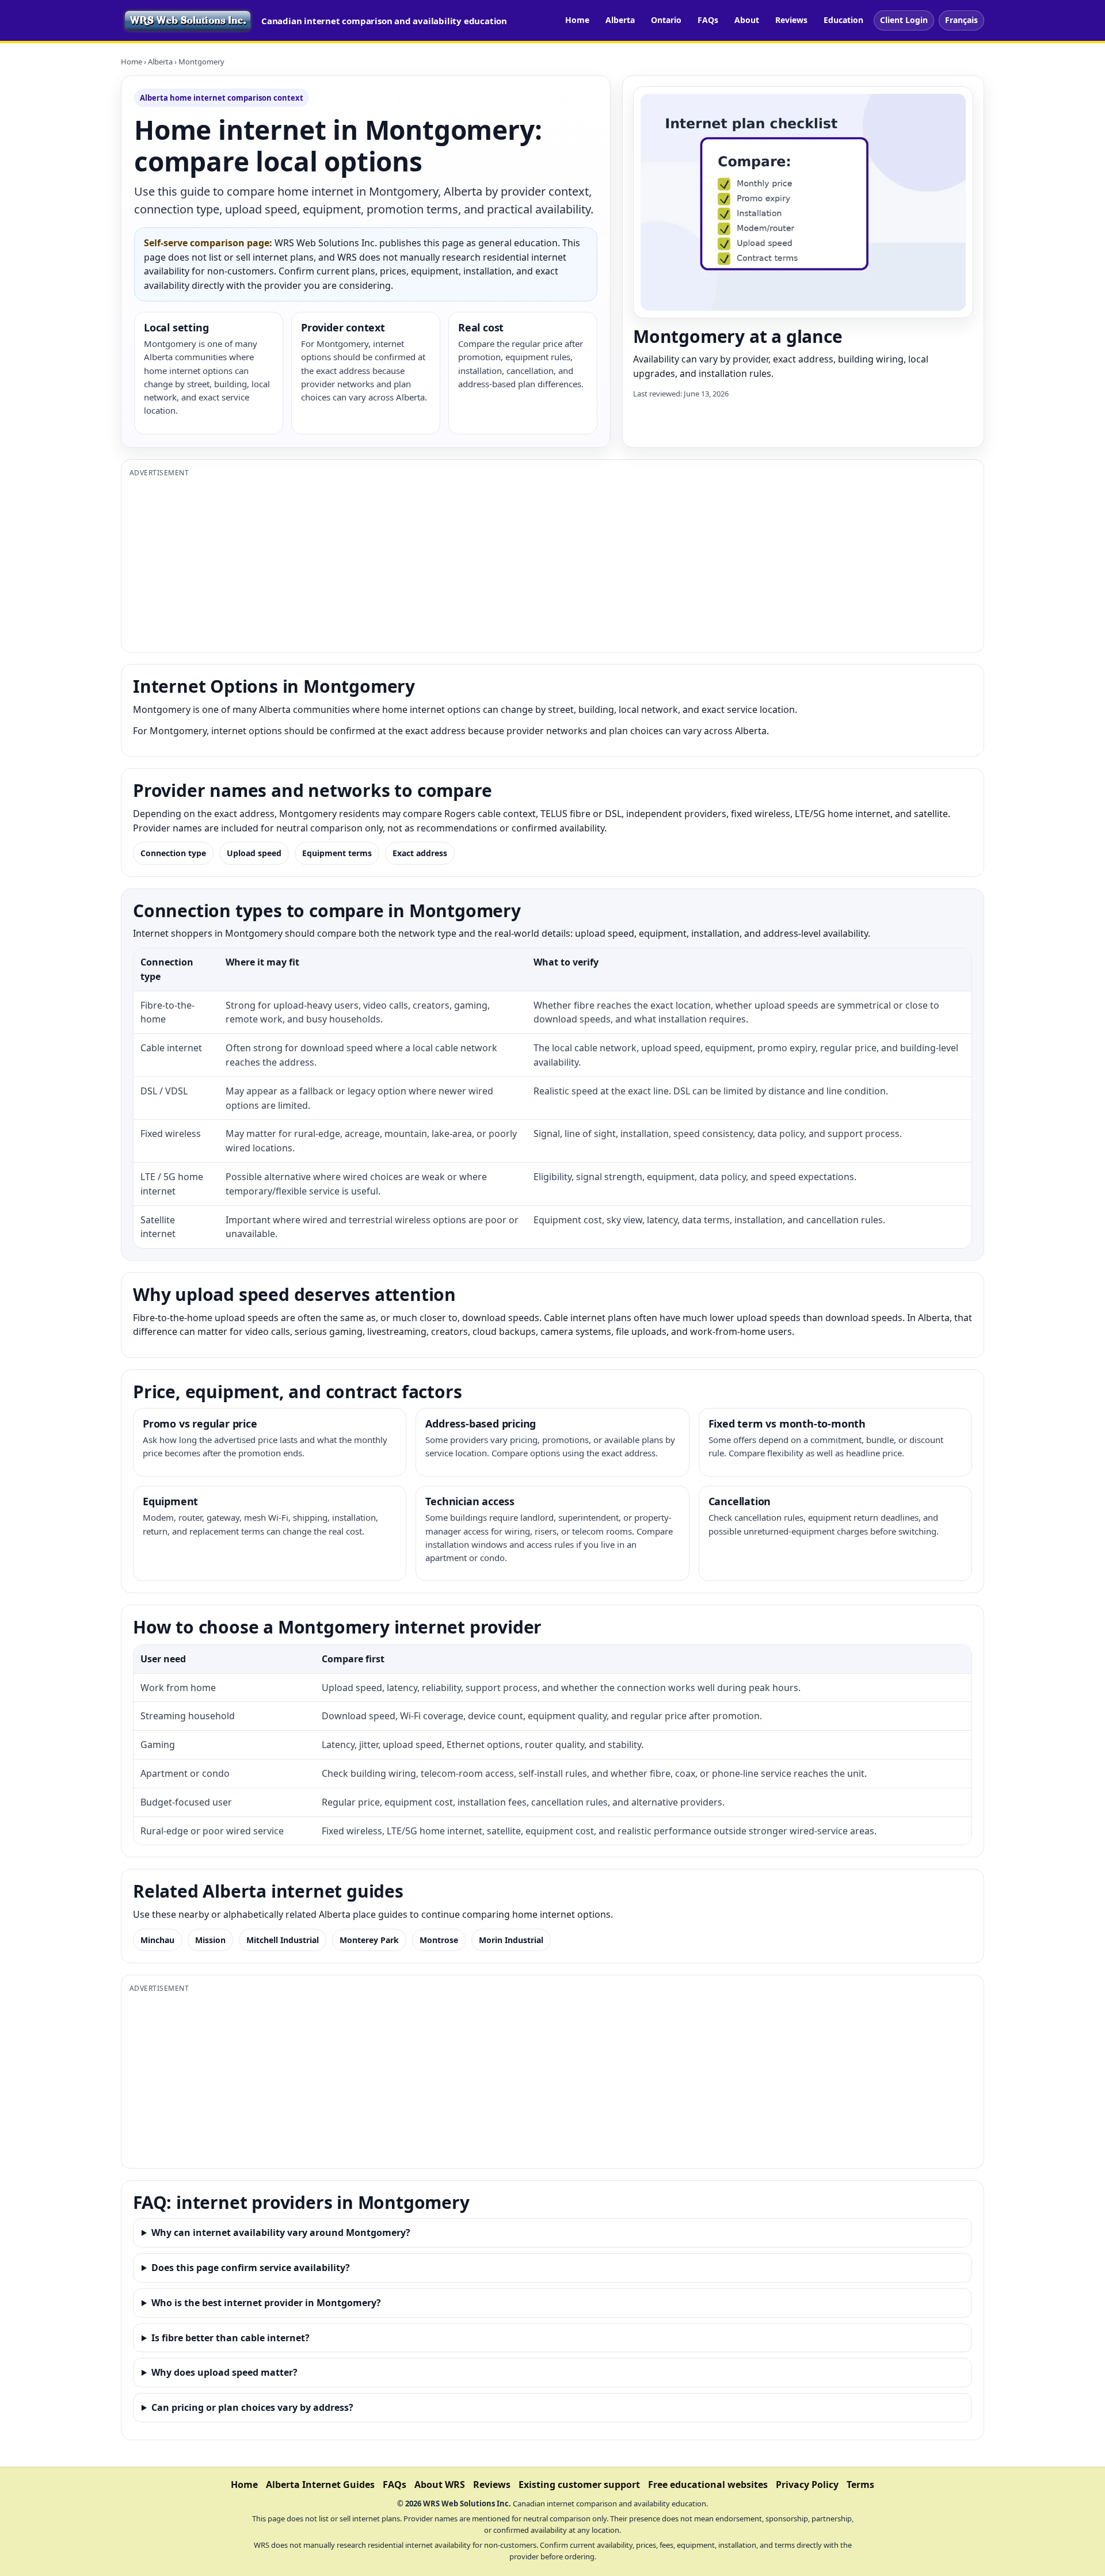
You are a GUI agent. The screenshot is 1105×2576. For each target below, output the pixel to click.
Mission (210, 1940)
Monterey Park (369, 1940)
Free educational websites (708, 2485)
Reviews (791, 20)
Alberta (620, 20)
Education (843, 20)
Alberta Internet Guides (320, 2485)
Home (577, 20)
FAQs (708, 20)
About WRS (440, 2485)
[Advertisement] (475, 563)
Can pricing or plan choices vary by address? (252, 2407)
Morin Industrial (511, 1940)
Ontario (666, 20)
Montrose (439, 1940)
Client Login (904, 20)
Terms (860, 2485)
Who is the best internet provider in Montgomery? (266, 2303)
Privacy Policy (807, 2485)
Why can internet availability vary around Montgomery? (281, 2232)
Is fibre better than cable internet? (230, 2338)
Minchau (157, 1940)
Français (961, 20)
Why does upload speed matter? (224, 2372)
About (747, 20)
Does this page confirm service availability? (251, 2268)
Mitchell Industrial (283, 1940)
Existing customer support (579, 2485)
